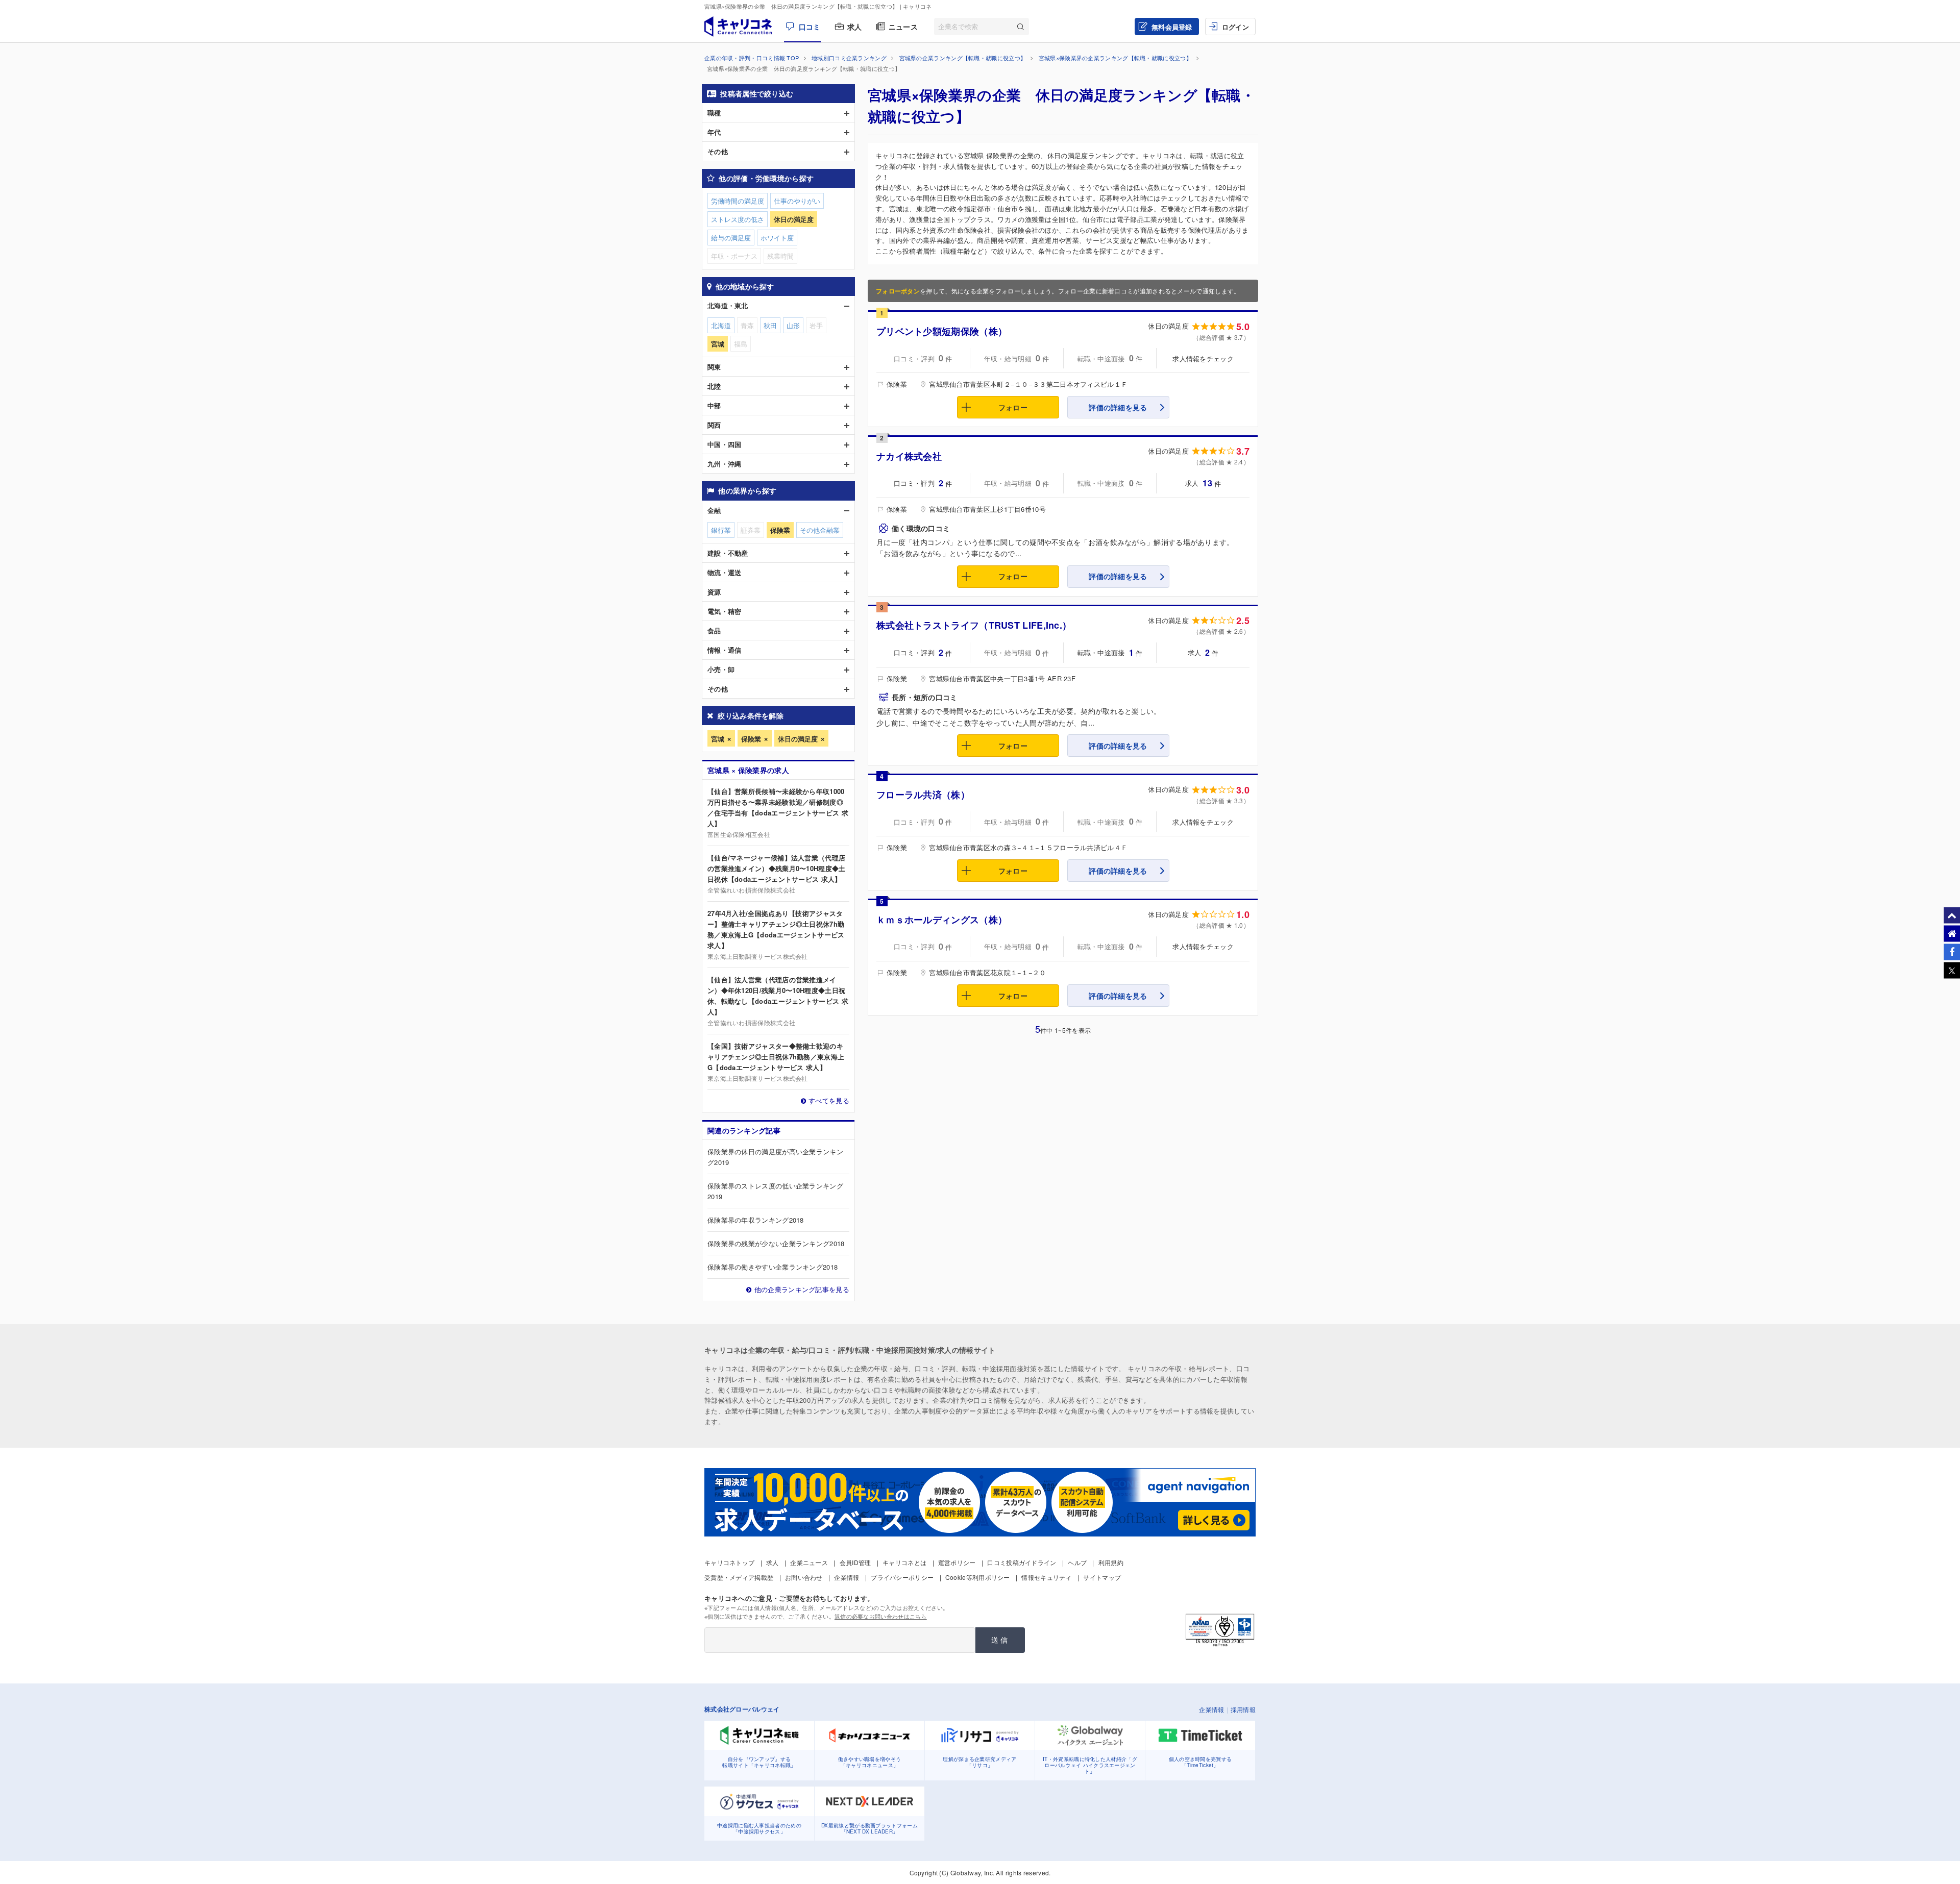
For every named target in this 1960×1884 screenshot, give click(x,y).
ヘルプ (1077, 1562)
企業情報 (847, 1577)
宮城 (718, 739)
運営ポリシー (957, 1562)
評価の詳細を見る (1118, 407)
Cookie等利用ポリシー (978, 1577)
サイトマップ (1102, 1577)
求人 (855, 27)
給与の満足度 (731, 238)
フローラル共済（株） (923, 795)
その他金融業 (820, 530)
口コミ (810, 27)
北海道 (721, 325)
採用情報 (1243, 1709)
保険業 (751, 739)
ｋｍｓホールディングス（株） (942, 920)
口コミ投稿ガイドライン (1022, 1562)
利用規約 (1111, 1562)
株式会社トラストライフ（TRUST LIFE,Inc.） (974, 625)
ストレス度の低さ (738, 219)
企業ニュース (809, 1562)
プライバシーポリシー (902, 1577)
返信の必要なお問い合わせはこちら (881, 1616)
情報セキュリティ (1046, 1577)
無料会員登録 (1172, 27)
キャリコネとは (904, 1562)
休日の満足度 (798, 739)
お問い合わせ (804, 1577)
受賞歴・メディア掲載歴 (739, 1577)
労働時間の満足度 (738, 201)
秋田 (770, 325)
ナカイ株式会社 (909, 456)
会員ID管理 (855, 1562)
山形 (793, 325)
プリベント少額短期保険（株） (942, 331)
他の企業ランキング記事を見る (802, 1289)
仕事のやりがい (797, 201)
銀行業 (721, 530)
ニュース (903, 27)
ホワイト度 (777, 238)
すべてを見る (829, 1100)
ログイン (1235, 27)
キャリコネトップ (729, 1562)
